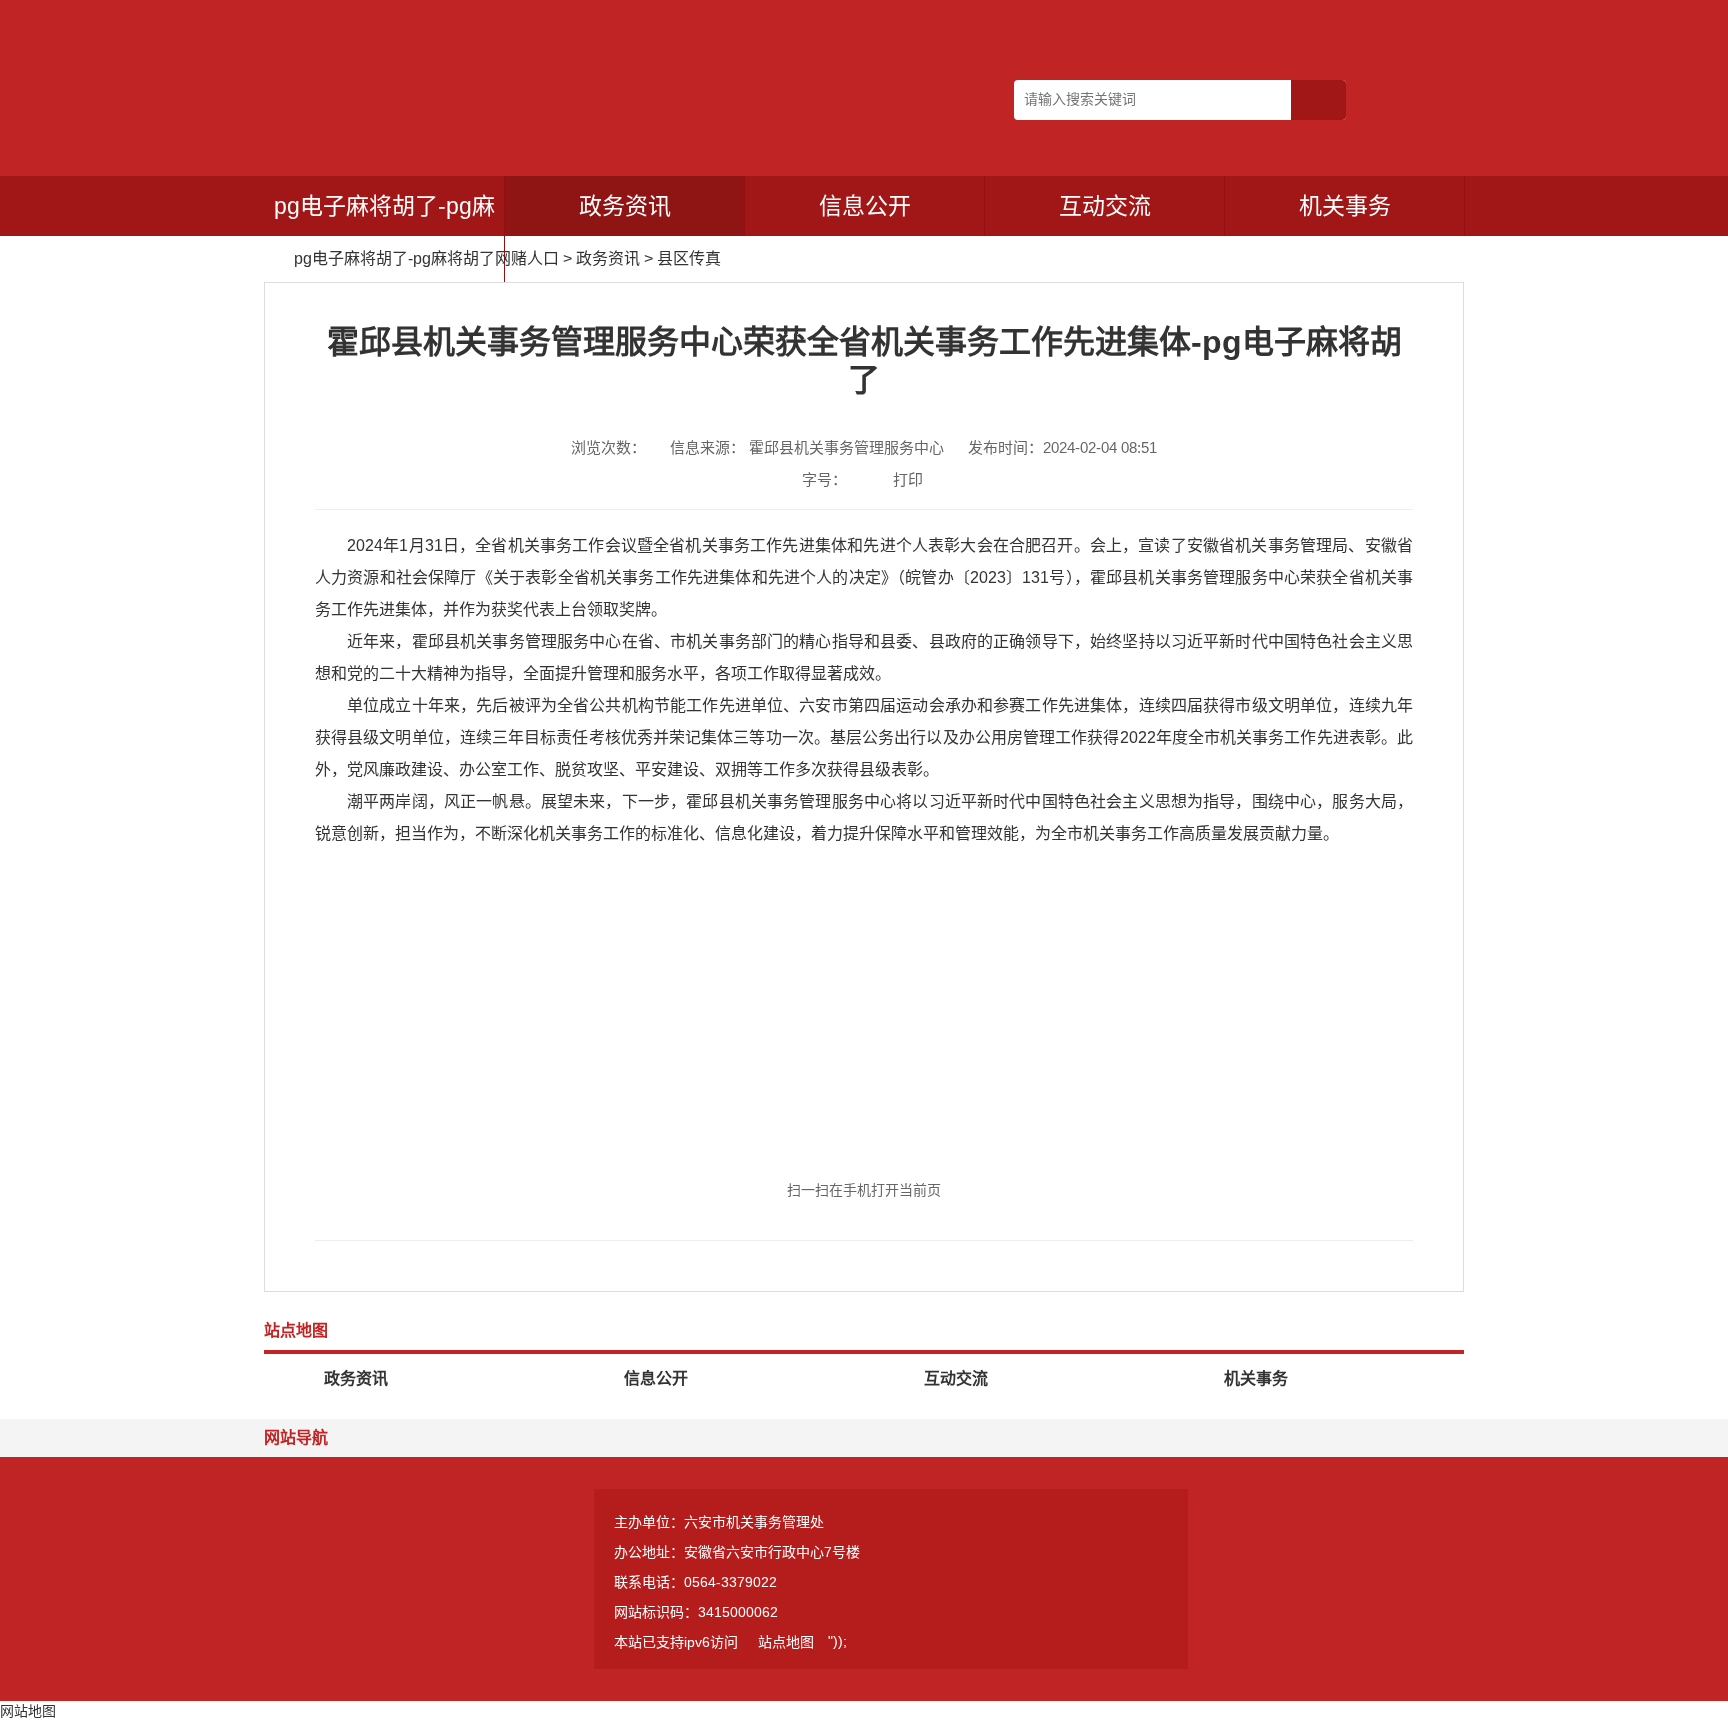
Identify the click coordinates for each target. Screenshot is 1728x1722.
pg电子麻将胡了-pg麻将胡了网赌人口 (384, 236)
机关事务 (1345, 206)
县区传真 (689, 258)
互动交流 (1105, 206)
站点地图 (786, 1642)
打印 (908, 479)
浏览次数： (608, 447)
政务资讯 (625, 206)
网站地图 (28, 1711)
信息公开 (865, 206)
